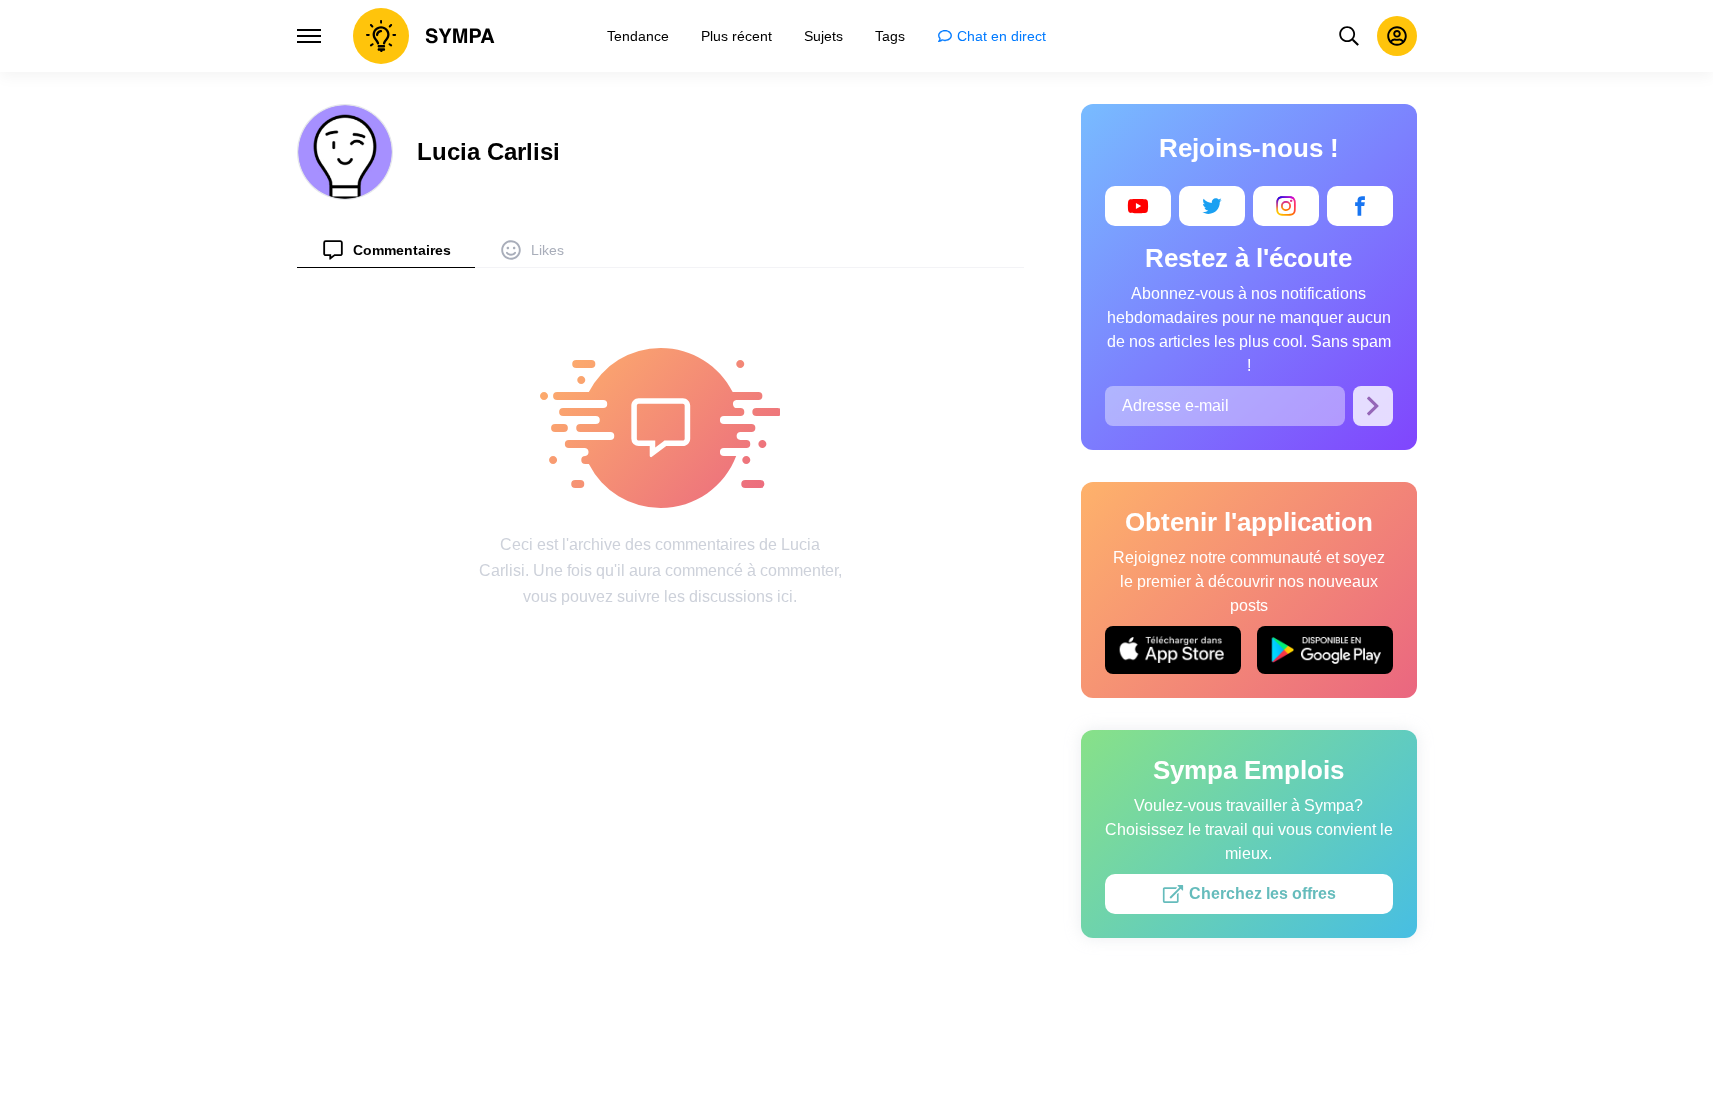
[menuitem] (386, 249)
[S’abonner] (1373, 406)
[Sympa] (424, 36)
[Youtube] (1138, 206)
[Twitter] (1212, 206)
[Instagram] (1286, 206)
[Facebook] (1360, 206)
